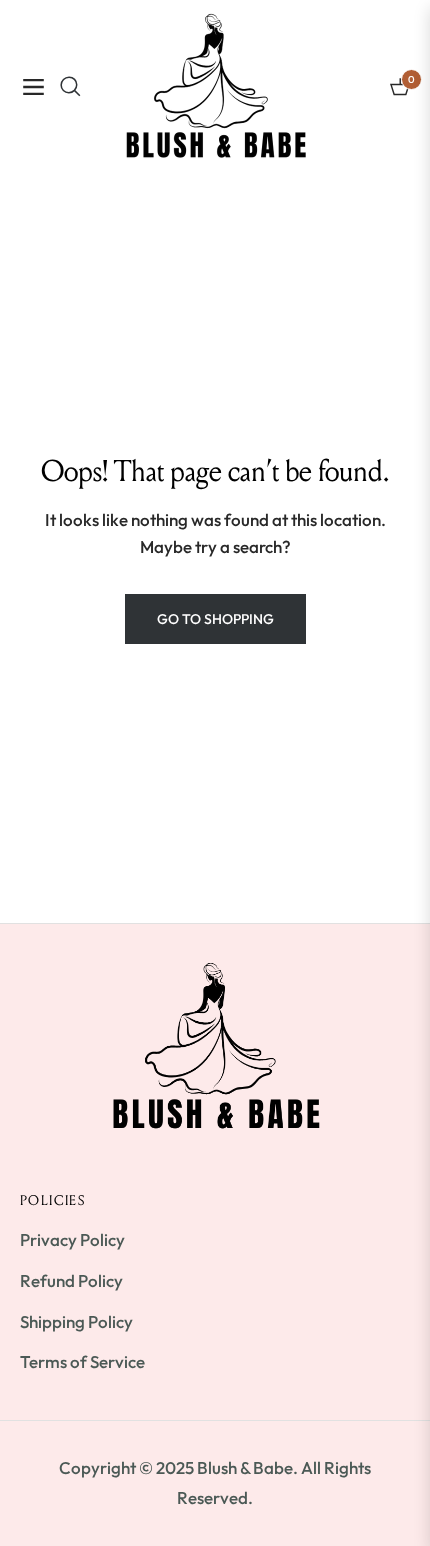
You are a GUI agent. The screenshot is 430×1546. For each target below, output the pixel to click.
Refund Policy (71, 1280)
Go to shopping (215, 619)
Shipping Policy (76, 1321)
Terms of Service (82, 1361)
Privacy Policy (72, 1239)
